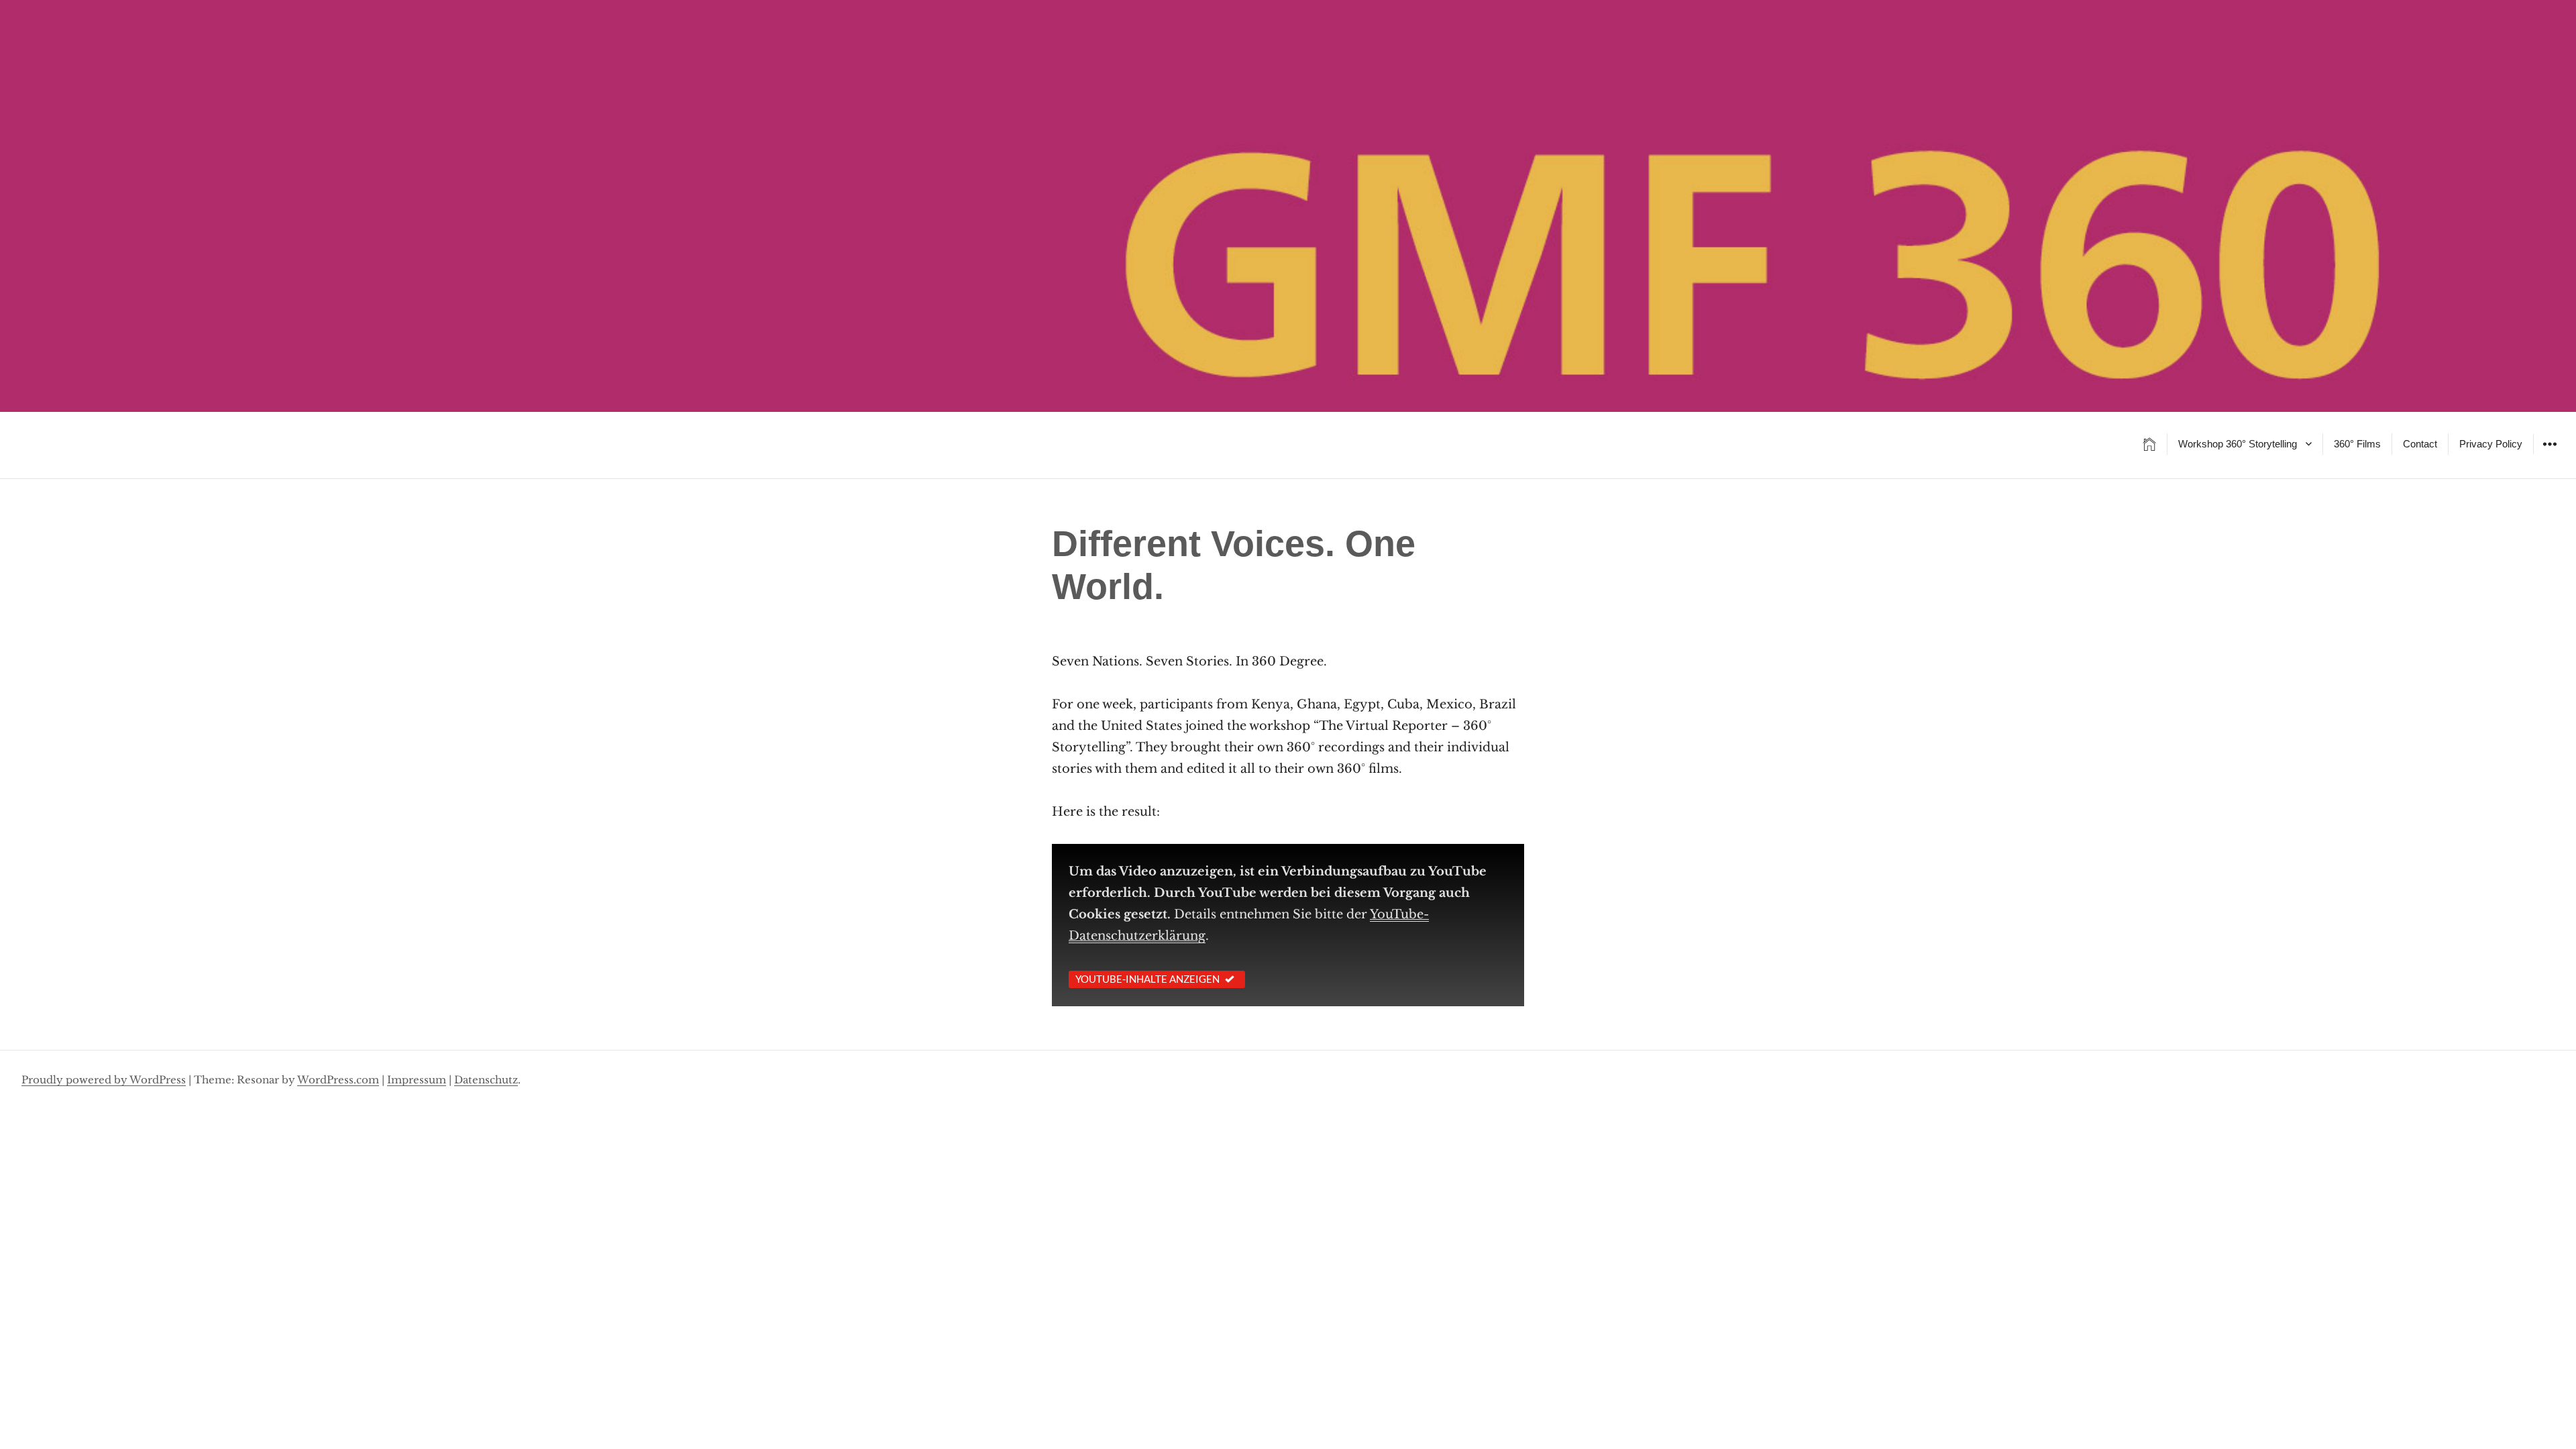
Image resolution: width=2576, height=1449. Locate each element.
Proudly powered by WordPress (104, 1080)
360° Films (2357, 444)
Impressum (417, 1080)
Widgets (2550, 454)
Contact (2420, 444)
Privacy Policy (2491, 444)
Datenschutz (486, 1080)
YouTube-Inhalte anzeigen (1147, 979)
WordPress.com (338, 1080)
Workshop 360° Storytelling (2238, 444)
